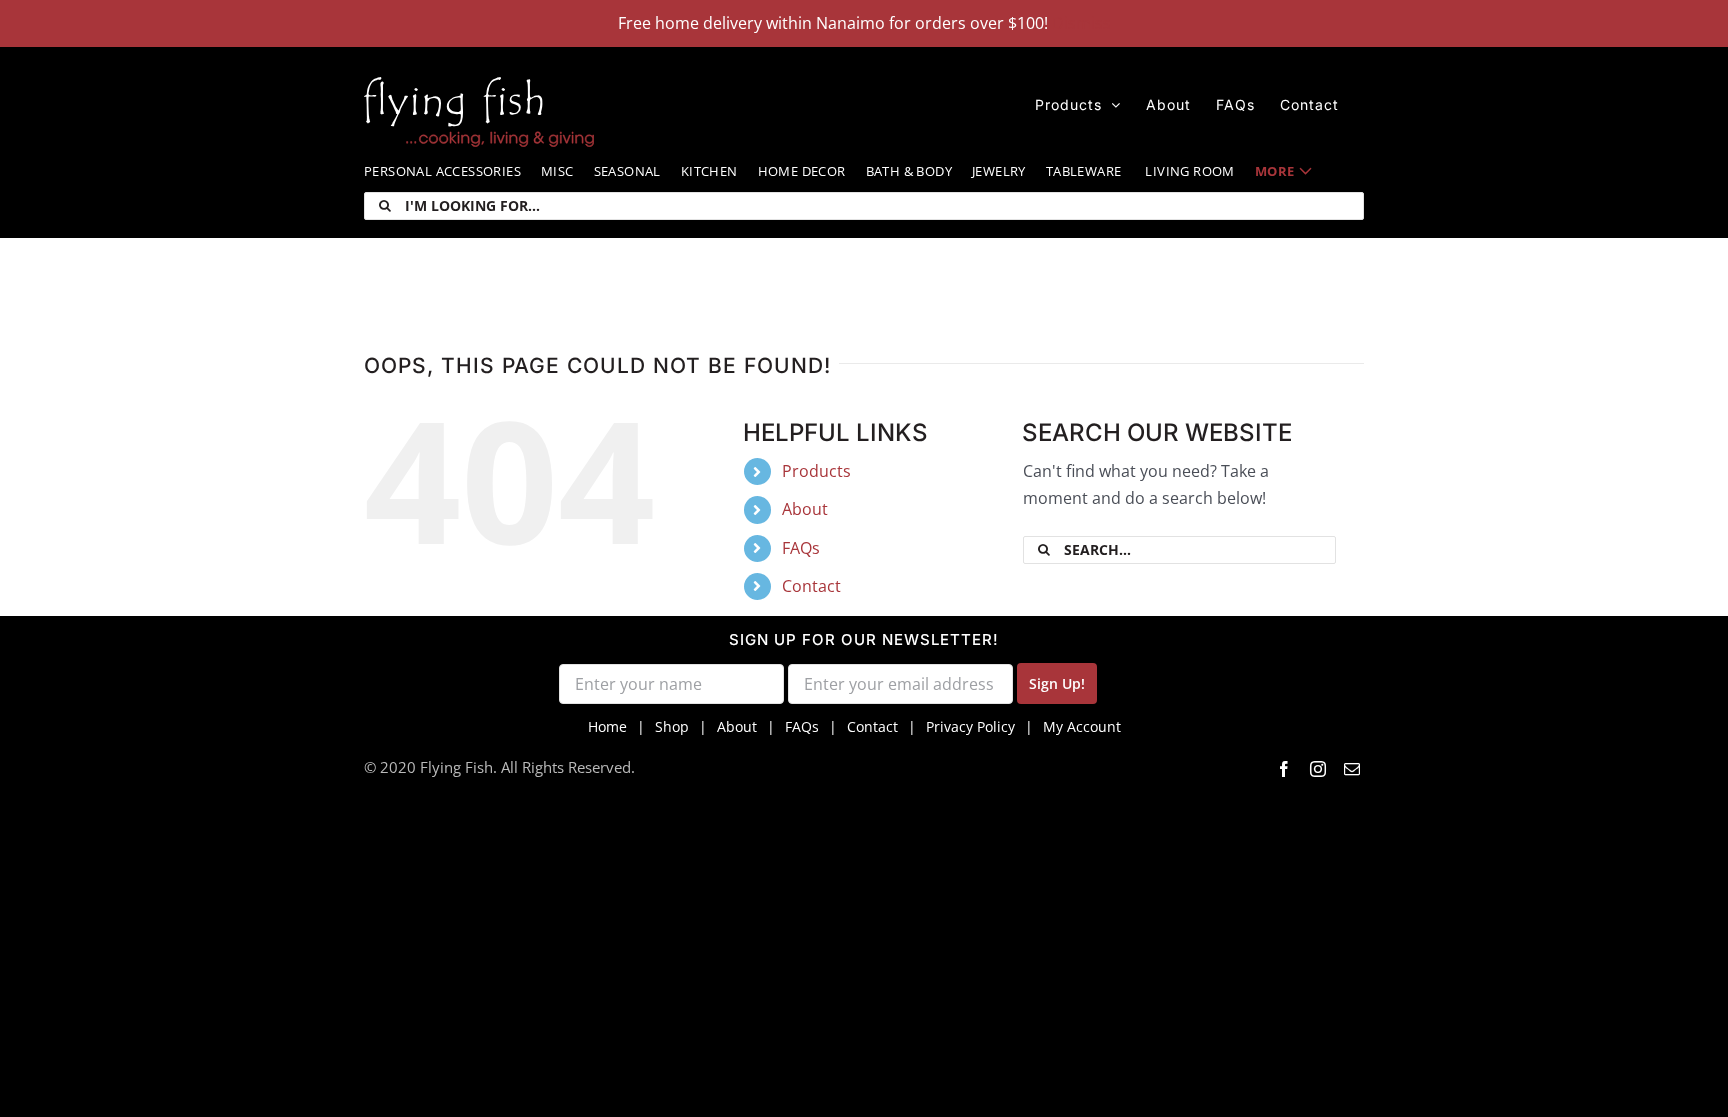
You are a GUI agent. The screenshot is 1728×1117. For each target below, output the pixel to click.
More (1275, 171)
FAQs (801, 548)
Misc (557, 171)
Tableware (1084, 171)
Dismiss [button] (1081, 23)
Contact (811, 586)
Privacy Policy (970, 726)
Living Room (1189, 171)
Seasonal (627, 171)
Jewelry (999, 171)
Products (816, 471)
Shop (672, 726)
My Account (1082, 726)
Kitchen (709, 171)
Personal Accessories (442, 171)
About (805, 509)
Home (607, 726)
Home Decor (802, 171)
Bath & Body (909, 171)
